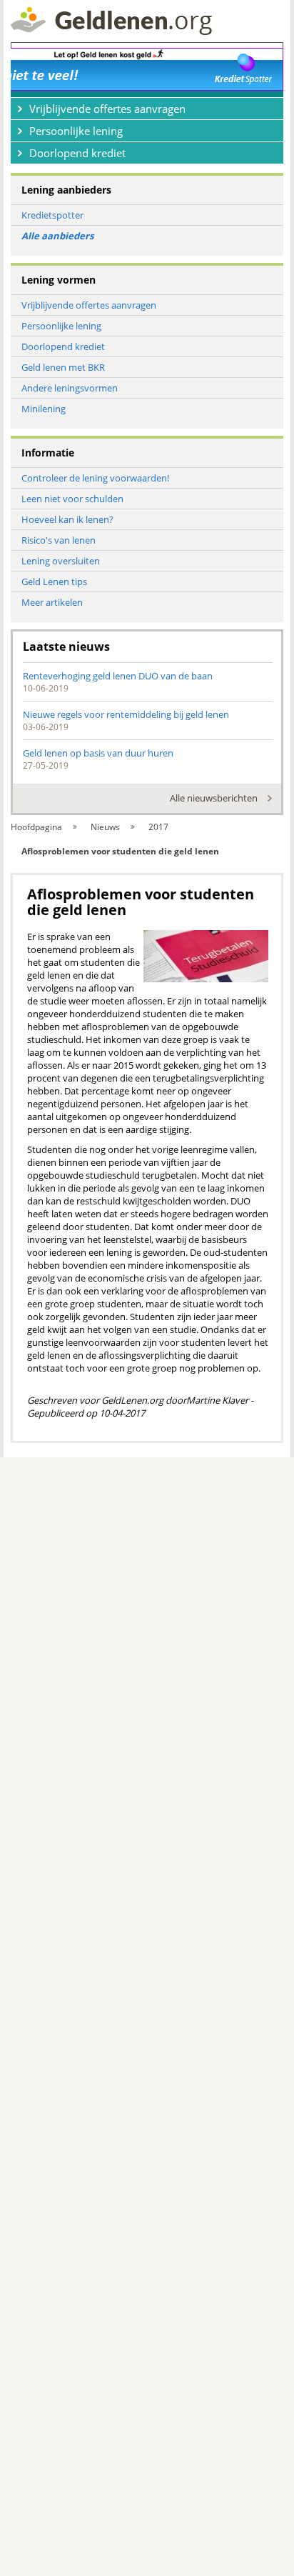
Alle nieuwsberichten (214, 798)
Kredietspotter (52, 215)
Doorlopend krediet (63, 346)
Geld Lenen (111, 21)
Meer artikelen (52, 602)
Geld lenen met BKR (63, 367)
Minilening (44, 409)
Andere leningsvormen (70, 388)
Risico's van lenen (59, 540)
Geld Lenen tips (54, 581)
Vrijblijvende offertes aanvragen (89, 305)
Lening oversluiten (61, 561)
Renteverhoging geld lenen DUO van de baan (118, 676)
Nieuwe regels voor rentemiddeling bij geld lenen (126, 714)
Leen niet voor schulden (72, 499)
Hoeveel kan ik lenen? (67, 519)
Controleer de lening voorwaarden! (95, 478)
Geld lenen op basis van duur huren (98, 753)
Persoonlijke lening (61, 326)
